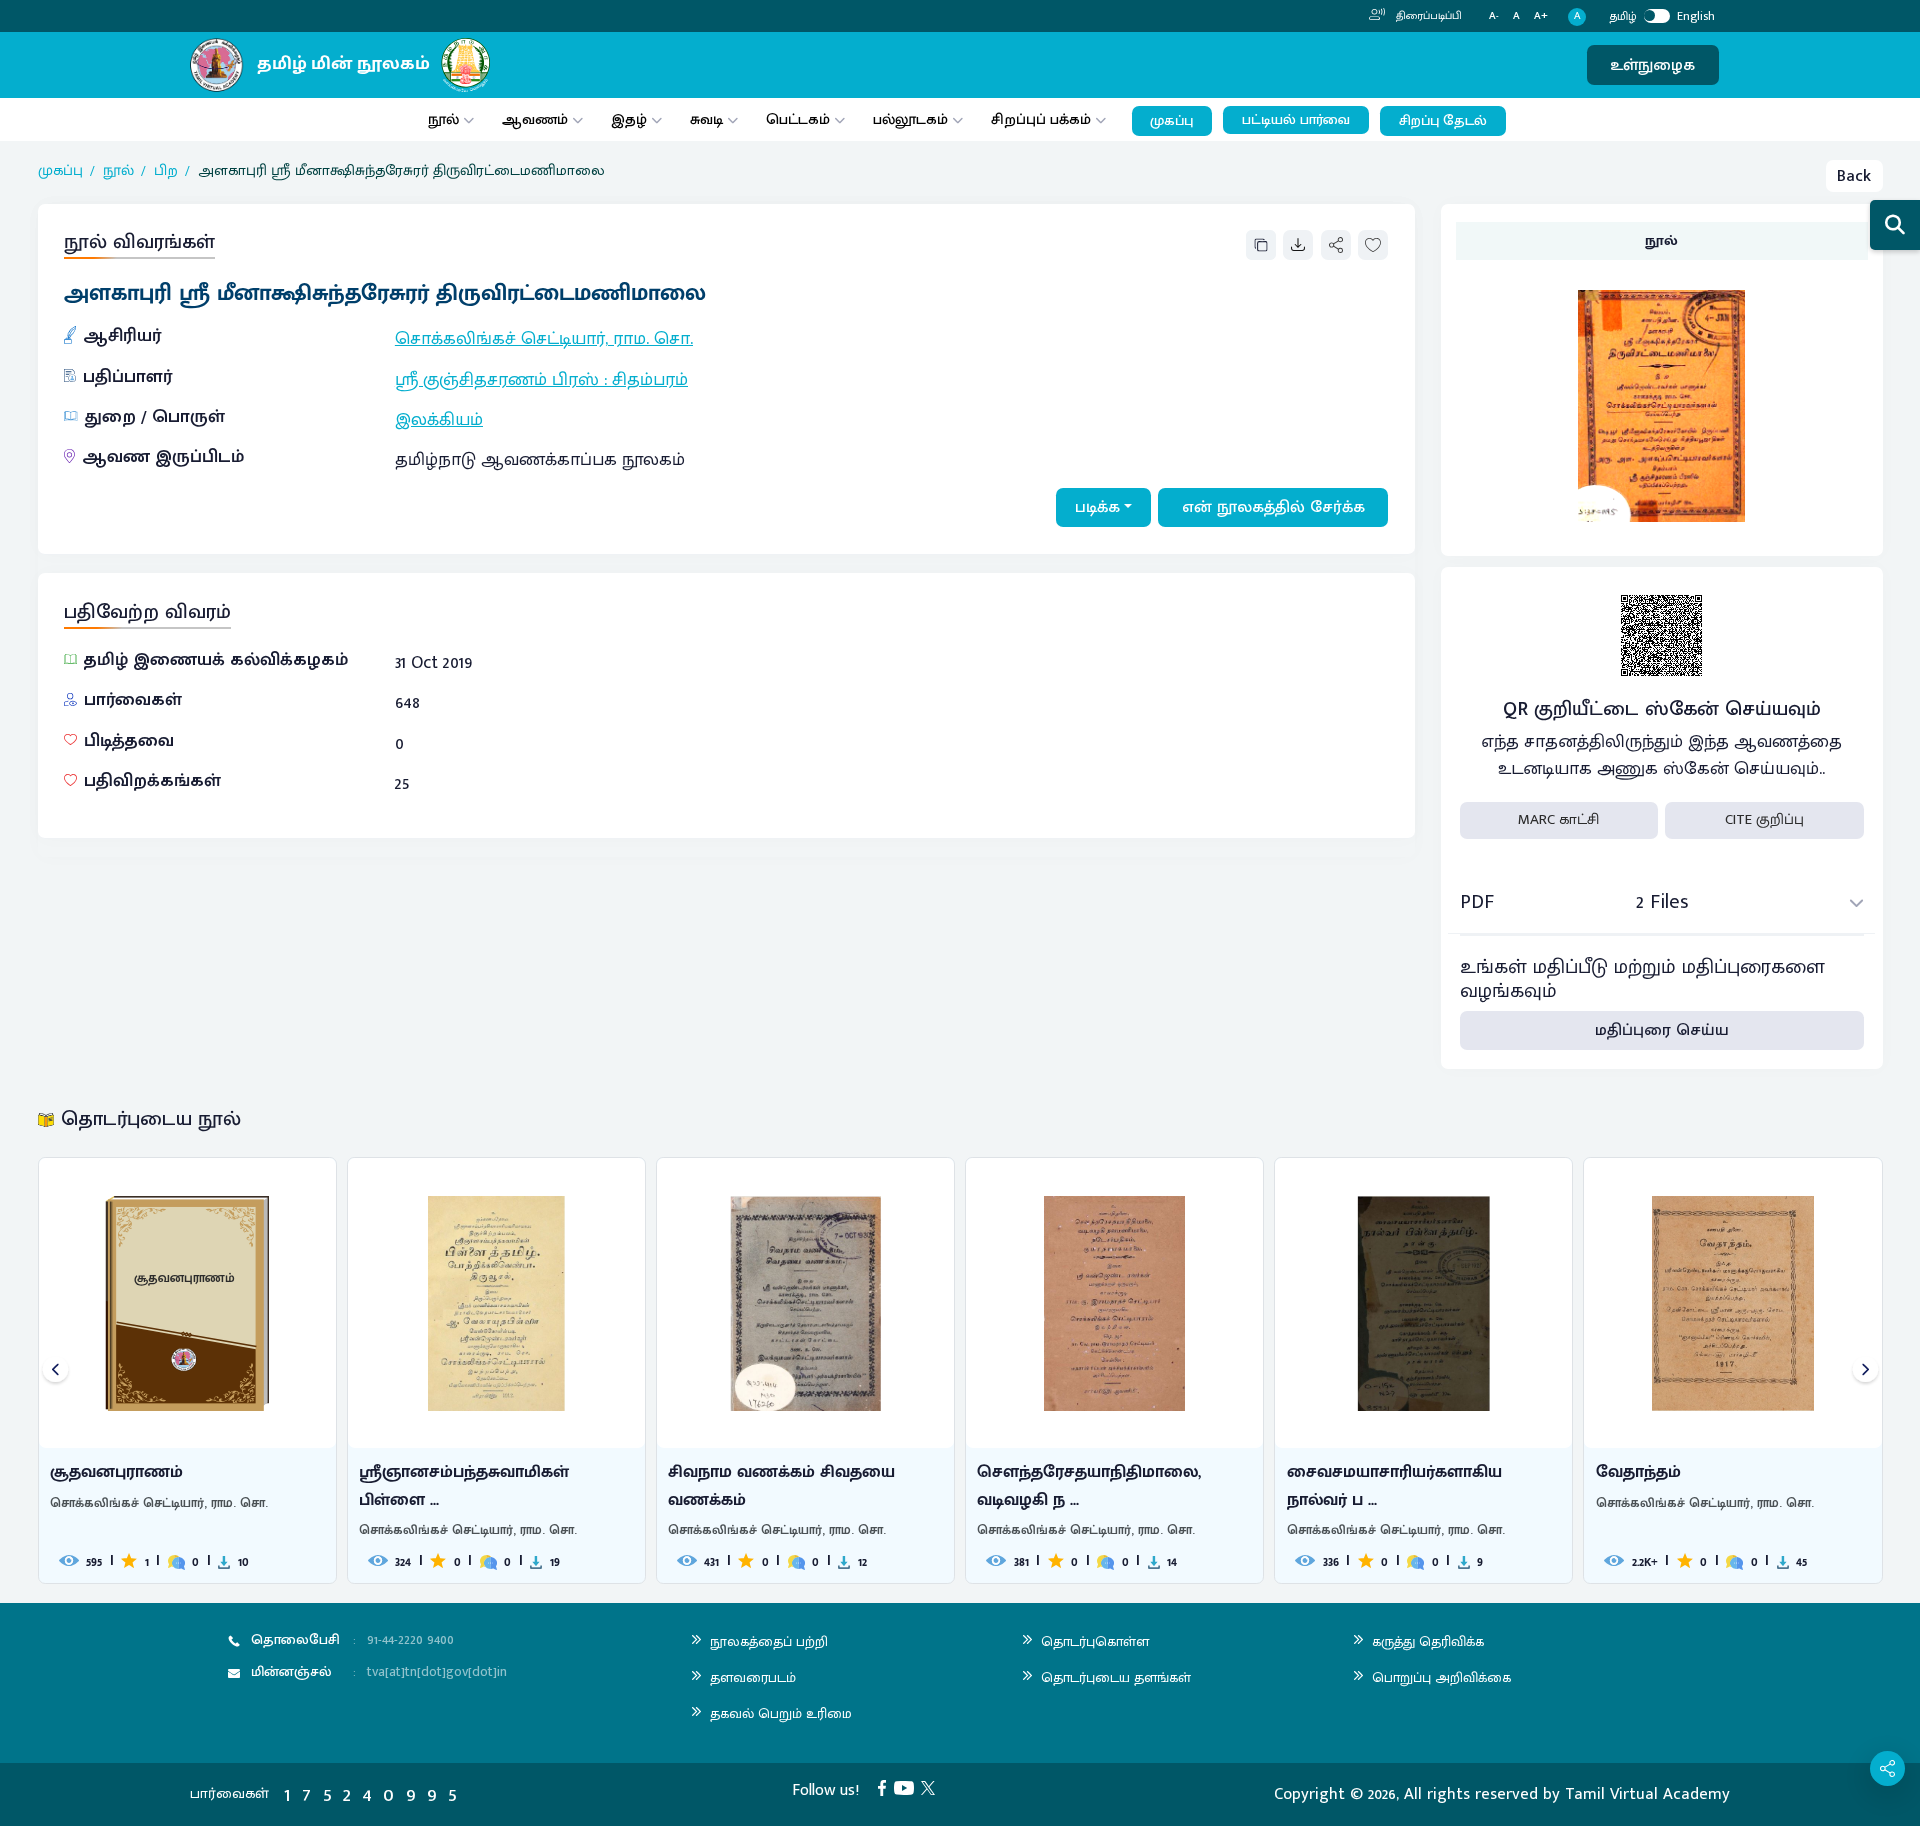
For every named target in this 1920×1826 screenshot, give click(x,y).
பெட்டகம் (798, 119)
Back (1854, 176)
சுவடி (706, 119)
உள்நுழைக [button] (1652, 65)
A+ (1541, 16)
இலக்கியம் (439, 420)
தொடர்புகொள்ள (1095, 1641)
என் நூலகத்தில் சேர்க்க (1273, 507)
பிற (166, 171)
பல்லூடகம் (910, 119)
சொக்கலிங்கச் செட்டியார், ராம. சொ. (544, 339)
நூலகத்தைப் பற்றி (769, 1641)
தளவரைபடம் (753, 1677)
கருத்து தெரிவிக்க (1428, 1641)
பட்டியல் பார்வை (1296, 120)
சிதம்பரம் (650, 380)
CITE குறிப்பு (1764, 819)
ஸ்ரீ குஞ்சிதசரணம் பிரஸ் (499, 380)
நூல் (443, 119)
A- (1494, 16)
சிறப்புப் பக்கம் (1041, 119)
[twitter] (932, 1787)
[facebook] (886, 1787)
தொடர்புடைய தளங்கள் (1116, 1677)
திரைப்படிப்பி (1427, 16)
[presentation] (55, 1370)
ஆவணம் (537, 119)
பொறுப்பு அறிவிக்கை (1441, 1677)
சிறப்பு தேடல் (1443, 121)
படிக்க (1097, 507)
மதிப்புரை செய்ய (1662, 1030)
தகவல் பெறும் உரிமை (781, 1713)
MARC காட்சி (1558, 819)
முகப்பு (1171, 121)
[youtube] (908, 1787)
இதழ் (629, 119)
